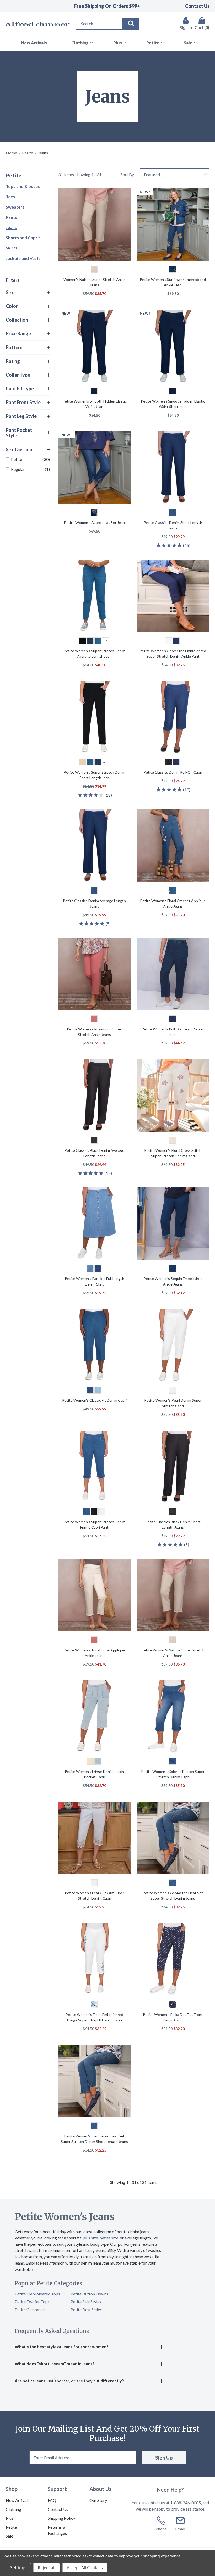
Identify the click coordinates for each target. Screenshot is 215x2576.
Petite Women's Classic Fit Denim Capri (94, 1400)
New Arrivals (18, 2500)
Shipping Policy (61, 2518)
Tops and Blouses (23, 186)
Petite (28, 153)
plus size (90, 2238)
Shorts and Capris (23, 238)
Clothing (14, 2509)
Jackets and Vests (23, 258)
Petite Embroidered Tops (37, 2294)
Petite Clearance (30, 2309)
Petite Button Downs (89, 2294)
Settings (18, 2568)
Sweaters (15, 207)
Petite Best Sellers (87, 2309)
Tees (10, 196)
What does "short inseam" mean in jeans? (55, 2364)
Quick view (94, 225)
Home (11, 153)
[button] (28, 293)
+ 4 (105, 641)
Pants (11, 217)
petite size (109, 2238)
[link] (28, 459)
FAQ (52, 2500)
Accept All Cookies (85, 2568)
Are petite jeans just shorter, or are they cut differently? (69, 2381)
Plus (10, 2518)
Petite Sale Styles (86, 2302)
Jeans (11, 227)
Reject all (47, 2568)
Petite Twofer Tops (32, 2302)
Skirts (12, 248)
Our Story (98, 2500)
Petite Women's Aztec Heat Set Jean (94, 523)
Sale (9, 2536)
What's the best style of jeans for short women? (62, 2347)
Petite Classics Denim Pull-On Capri (173, 772)
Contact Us (197, 6)
